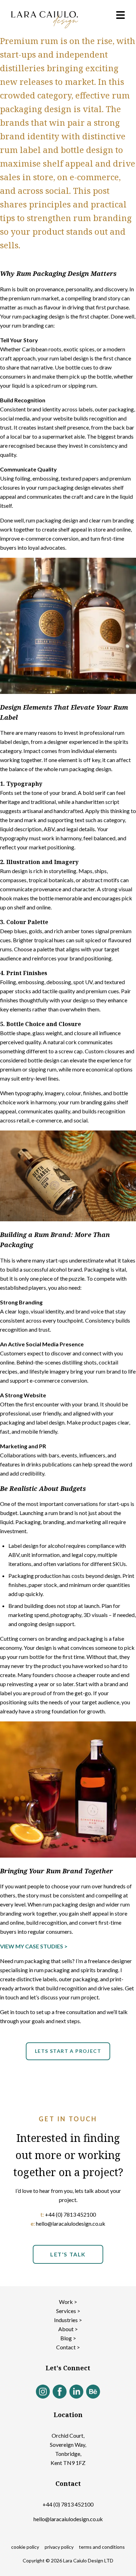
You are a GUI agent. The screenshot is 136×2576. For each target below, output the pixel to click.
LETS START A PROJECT (68, 2051)
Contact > (68, 2347)
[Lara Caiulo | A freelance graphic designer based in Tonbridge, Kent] (45, 20)
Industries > (68, 2320)
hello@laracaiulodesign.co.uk (68, 2519)
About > (68, 2329)
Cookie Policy (25, 2547)
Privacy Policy (59, 2547)
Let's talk (68, 2254)
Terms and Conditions (102, 2547)
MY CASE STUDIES (39, 1946)
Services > (68, 2311)
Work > (68, 2302)
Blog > (68, 2338)
